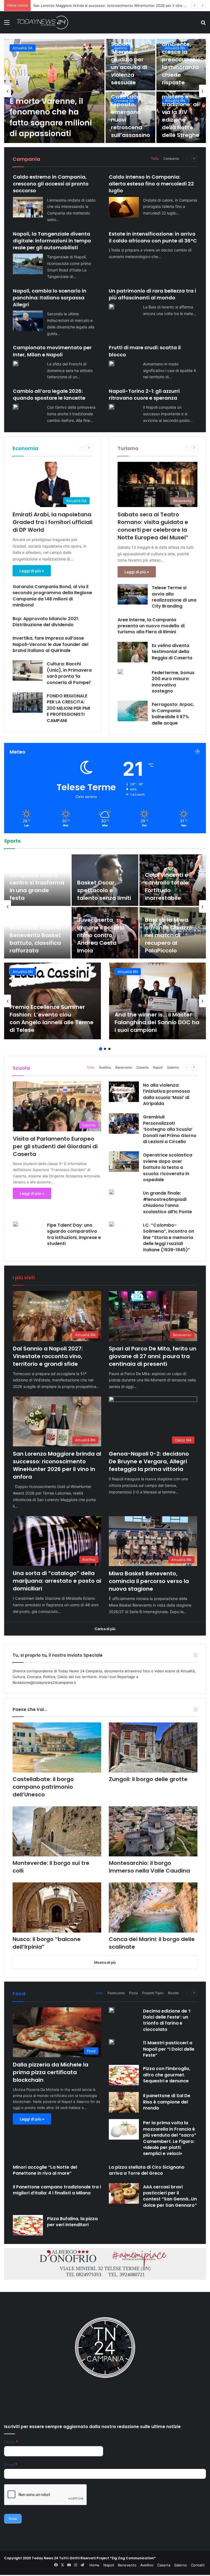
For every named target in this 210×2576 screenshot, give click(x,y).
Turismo (128, 448)
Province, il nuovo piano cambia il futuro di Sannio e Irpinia (129, 63)
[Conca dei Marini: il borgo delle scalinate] (153, 1907)
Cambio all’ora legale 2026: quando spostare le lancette (49, 394)
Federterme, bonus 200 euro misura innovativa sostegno (173, 682)
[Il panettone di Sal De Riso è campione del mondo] (124, 2102)
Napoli (158, 1067)
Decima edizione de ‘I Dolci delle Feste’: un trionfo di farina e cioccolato (167, 2020)
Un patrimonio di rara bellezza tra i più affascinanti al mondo (152, 294)
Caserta (142, 1067)
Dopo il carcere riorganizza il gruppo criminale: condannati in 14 (180, 112)
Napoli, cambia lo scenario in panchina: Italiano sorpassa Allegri (50, 298)
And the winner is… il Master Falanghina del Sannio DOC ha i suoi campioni (157, 1022)
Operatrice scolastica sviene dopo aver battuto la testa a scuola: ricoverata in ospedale (168, 1167)
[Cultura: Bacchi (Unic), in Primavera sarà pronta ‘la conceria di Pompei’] (28, 670)
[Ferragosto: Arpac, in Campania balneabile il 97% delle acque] (133, 711)
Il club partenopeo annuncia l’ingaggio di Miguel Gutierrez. (37, 939)
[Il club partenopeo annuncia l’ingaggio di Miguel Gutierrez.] (37, 933)
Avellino (105, 1067)
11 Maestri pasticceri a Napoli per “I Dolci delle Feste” (169, 2049)
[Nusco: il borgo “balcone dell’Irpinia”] (57, 1907)
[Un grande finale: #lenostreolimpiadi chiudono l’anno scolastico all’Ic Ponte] (112, 1192)
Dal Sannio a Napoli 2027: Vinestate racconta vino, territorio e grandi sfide (48, 1356)
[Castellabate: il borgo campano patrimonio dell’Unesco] (57, 1748)
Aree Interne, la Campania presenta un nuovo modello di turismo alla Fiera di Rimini (151, 626)
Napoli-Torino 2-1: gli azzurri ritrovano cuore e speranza (144, 394)
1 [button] (101, 1049)
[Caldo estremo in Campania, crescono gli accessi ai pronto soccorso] (28, 207)
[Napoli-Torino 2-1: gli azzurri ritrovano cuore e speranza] (112, 407)
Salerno (173, 1067)
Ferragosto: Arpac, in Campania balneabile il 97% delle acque (173, 714)
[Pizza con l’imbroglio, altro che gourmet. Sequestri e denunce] (124, 2075)
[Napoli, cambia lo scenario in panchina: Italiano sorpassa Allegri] (28, 321)
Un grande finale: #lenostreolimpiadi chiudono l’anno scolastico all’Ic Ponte (167, 1202)
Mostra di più (105, 1962)
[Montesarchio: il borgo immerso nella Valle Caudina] (153, 1831)
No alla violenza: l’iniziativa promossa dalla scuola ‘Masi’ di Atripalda (166, 1094)
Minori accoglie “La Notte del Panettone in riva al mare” (45, 2170)
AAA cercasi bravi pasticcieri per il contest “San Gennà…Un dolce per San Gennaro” (170, 2196)
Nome (11, 2442)
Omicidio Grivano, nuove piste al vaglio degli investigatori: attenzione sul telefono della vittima (54, 112)
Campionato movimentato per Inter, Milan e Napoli (52, 351)
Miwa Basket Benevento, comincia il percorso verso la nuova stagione (149, 1581)
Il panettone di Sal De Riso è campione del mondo (167, 2102)
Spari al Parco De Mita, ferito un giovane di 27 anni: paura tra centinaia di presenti (153, 1356)
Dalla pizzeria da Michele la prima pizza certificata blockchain (51, 2072)
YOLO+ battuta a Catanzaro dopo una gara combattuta (169, 886)
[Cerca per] (203, 24)
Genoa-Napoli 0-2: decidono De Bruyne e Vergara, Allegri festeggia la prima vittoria (104, 5)
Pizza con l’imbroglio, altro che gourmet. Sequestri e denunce (167, 2075)
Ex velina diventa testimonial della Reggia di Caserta (172, 652)
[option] (105, 91)
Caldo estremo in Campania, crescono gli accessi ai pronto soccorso (51, 184)
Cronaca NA (23, 48)
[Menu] (7, 24)
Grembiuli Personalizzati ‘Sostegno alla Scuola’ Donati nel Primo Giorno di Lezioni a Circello (170, 1129)
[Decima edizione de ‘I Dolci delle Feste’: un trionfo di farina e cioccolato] (112, 2010)
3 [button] (109, 1049)
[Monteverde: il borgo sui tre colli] (57, 1831)
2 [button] (105, 1049)
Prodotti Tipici (153, 1993)
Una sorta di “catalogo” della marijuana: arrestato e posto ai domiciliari (57, 1581)
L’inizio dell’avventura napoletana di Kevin (98, 939)
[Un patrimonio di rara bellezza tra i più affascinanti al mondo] (112, 307)
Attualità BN (23, 972)
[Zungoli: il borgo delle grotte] (153, 1748)
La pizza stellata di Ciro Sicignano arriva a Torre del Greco (147, 2170)
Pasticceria (116, 1993)
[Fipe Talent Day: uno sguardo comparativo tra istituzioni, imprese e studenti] (16, 1224)
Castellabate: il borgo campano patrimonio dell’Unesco (43, 1787)
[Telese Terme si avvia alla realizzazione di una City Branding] (133, 594)
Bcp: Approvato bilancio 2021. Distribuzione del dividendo (46, 622)
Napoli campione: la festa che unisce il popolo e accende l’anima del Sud (172, 939)
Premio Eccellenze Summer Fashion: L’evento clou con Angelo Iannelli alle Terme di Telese (52, 1018)
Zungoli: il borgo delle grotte (148, 1779)
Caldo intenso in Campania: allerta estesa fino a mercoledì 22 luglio (151, 184)
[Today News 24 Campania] (42, 22)
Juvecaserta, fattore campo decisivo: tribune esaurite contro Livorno (33, 883)
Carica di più (105, 1629)
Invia (13, 2518)
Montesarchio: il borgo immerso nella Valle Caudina (149, 1867)
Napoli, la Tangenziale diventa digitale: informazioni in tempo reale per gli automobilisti (52, 241)
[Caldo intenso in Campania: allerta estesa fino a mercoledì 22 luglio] (124, 207)
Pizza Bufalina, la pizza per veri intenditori (72, 2222)
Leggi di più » (32, 571)
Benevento (124, 1067)
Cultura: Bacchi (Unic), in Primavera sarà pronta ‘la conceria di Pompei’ (69, 673)
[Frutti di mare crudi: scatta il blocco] (112, 363)
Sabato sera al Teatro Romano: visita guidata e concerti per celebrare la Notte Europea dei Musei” (153, 526)
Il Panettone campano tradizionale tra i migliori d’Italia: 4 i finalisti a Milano (57, 2190)
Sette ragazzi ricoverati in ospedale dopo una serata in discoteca (130, 116)
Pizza (133, 1993)
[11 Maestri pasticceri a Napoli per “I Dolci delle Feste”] (112, 2042)
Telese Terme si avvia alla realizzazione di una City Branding (174, 597)
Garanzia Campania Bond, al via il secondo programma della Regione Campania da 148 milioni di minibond (52, 596)
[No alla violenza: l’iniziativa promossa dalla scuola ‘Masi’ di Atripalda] (124, 1092)
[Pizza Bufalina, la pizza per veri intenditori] (28, 2225)
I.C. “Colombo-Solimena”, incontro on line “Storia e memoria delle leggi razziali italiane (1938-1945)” (169, 1237)
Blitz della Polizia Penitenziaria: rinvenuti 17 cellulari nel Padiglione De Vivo (181, 59)
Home (94, 2565)
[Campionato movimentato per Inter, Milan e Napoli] (16, 363)
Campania (171, 158)
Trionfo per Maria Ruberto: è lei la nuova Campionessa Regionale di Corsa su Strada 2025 (103, 879)
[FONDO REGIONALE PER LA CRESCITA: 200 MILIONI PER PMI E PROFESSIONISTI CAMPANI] (28, 702)
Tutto (155, 158)
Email (11, 2465)
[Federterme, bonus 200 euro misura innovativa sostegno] (120, 672)
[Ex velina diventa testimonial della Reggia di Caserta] (133, 652)
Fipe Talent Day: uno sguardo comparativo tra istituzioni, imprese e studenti (74, 1234)
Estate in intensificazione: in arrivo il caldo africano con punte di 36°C (153, 237)
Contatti (198, 2565)
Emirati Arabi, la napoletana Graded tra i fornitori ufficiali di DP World (52, 522)
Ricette (173, 1993)
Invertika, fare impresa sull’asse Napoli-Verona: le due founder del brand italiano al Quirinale (50, 644)
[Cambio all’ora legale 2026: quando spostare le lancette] (16, 407)
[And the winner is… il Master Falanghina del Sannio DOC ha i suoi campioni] (157, 1001)
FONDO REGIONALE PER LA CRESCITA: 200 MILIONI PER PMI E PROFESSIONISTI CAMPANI (68, 708)
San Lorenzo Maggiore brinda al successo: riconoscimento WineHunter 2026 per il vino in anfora (57, 1465)
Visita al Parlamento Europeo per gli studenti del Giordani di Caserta (55, 1146)
